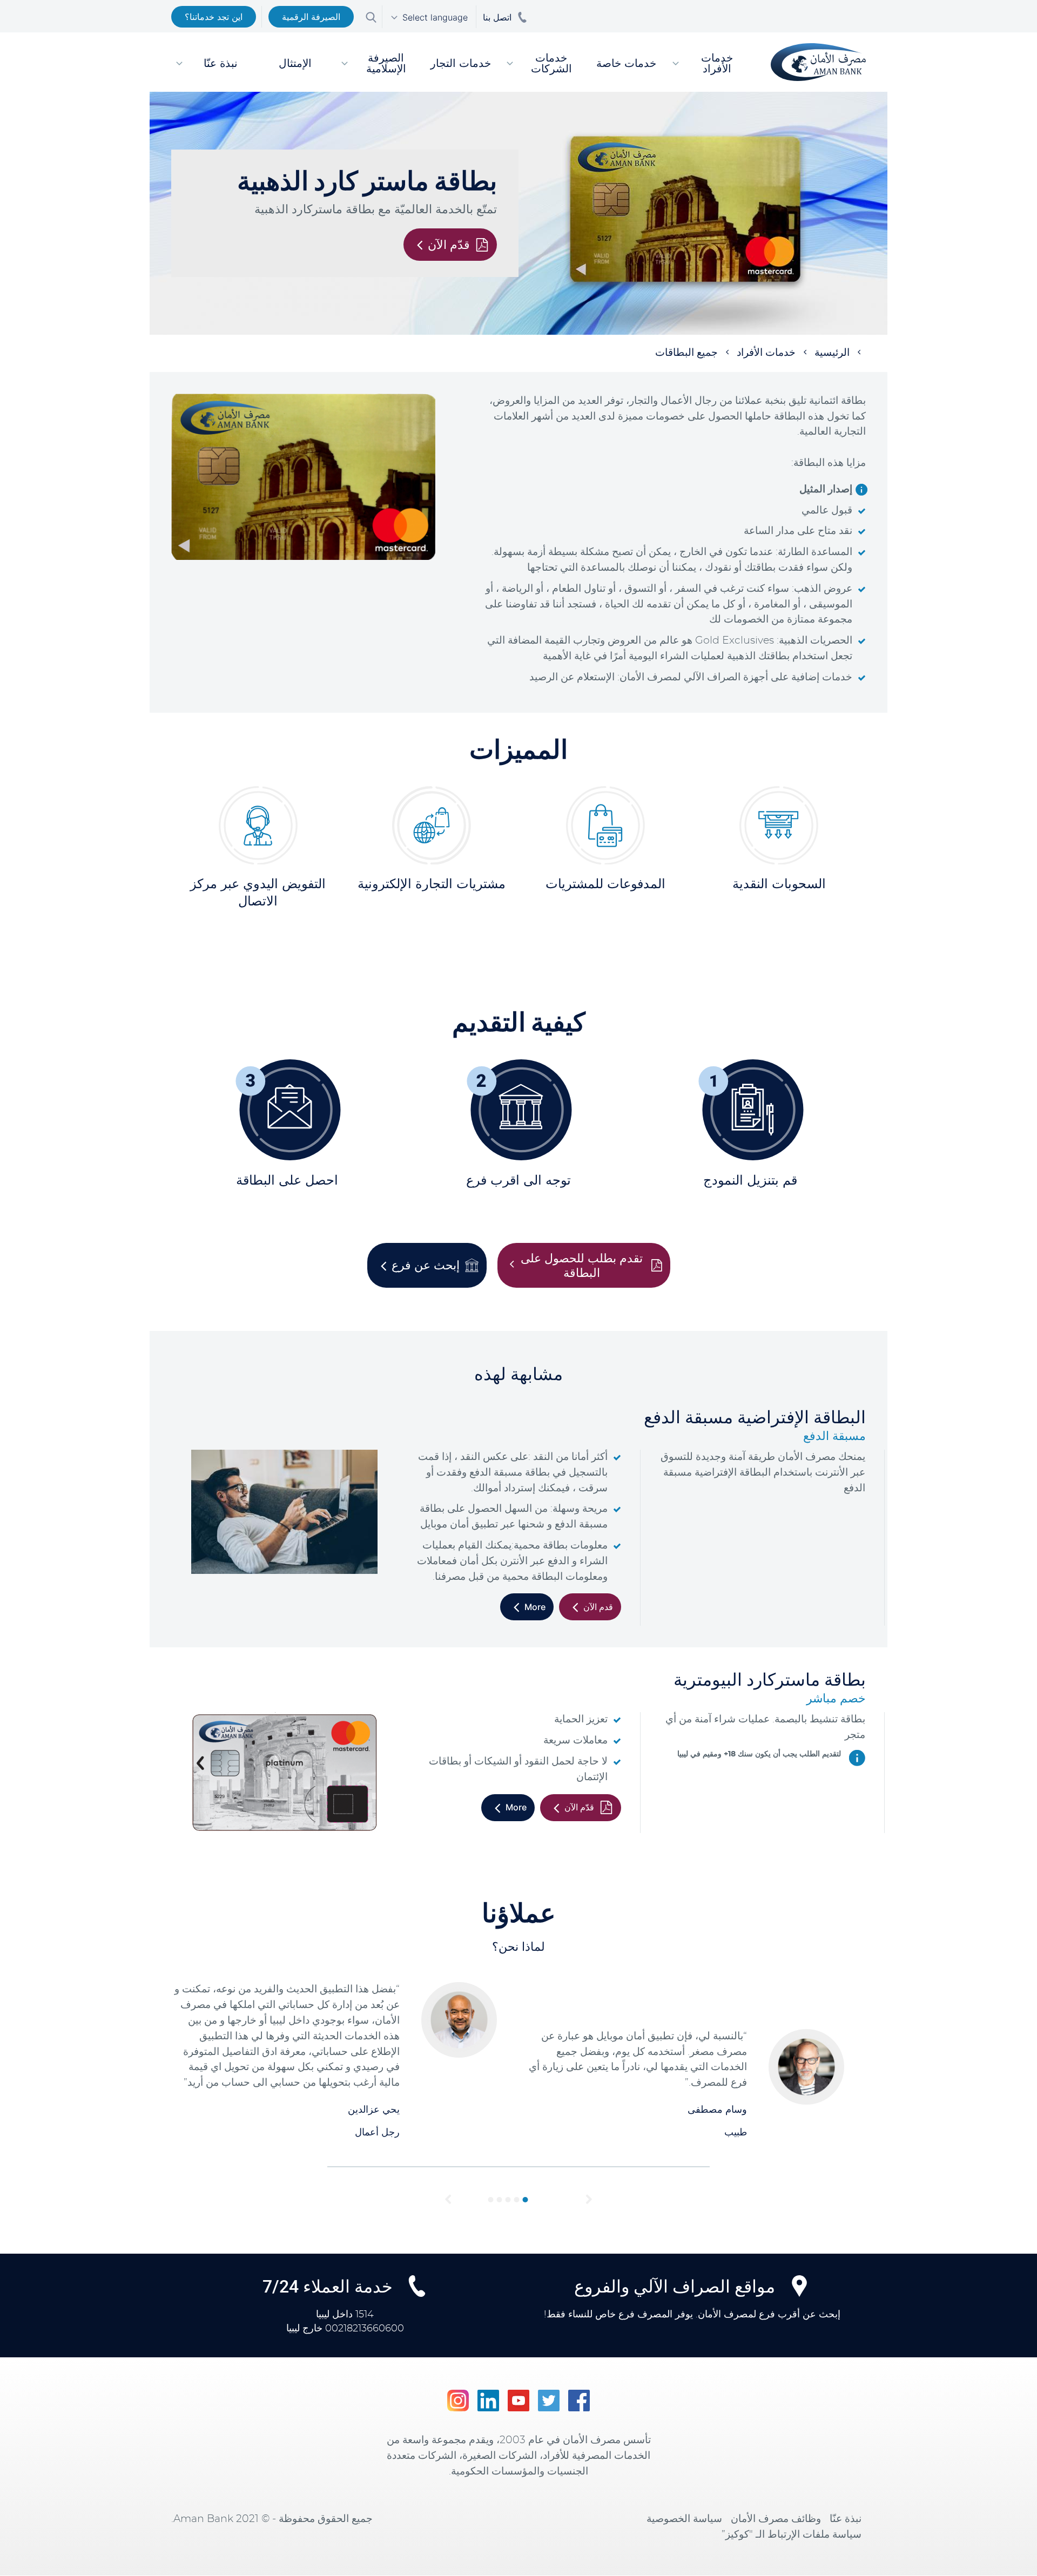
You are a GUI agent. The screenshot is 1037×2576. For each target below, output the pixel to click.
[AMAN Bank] (814, 62)
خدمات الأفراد (766, 353)
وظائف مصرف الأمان (776, 2519)
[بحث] (371, 16)
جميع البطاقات (686, 353)
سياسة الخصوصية (684, 2519)
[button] (448, 2200)
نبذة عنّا (846, 2519)
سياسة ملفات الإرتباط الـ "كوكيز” (792, 2535)
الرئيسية (832, 353)
